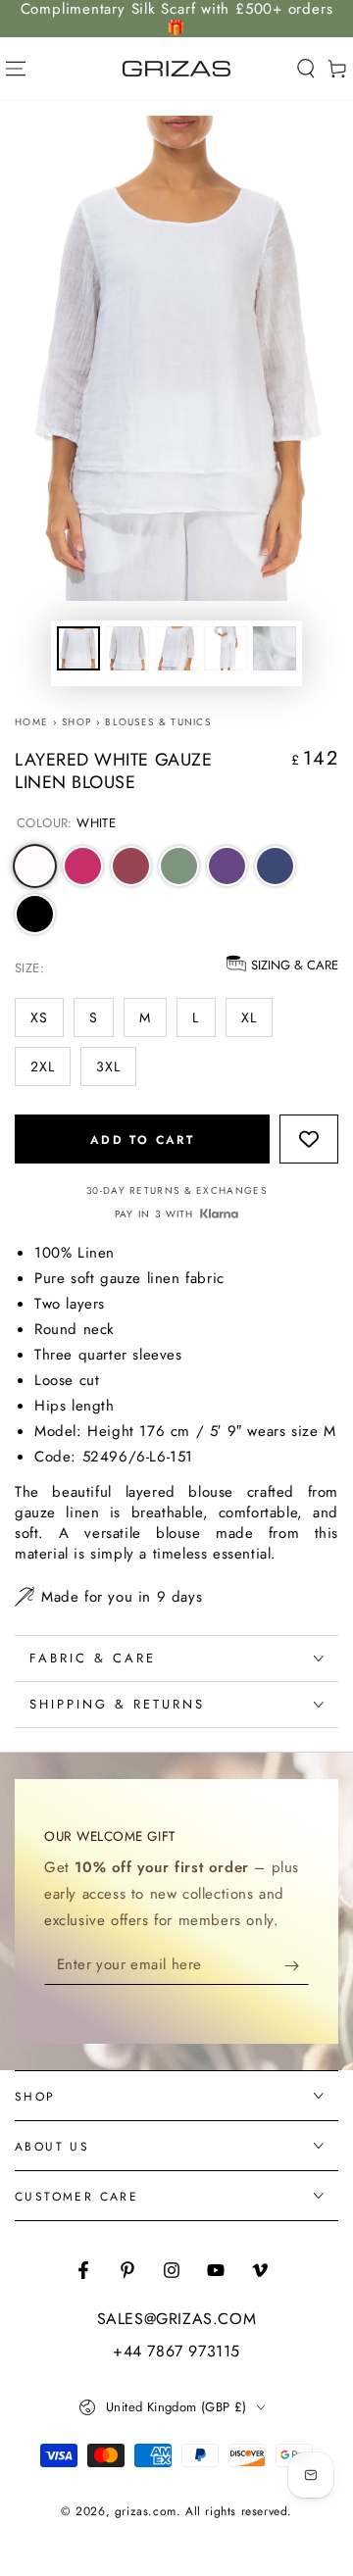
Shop (76, 722)
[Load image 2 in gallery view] (127, 648)
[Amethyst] (227, 866)
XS (39, 1017)
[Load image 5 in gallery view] (275, 648)
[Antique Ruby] (131, 866)
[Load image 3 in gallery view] (176, 648)
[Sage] (179, 866)
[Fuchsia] (83, 866)
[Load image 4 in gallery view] (226, 648)
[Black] (35, 914)
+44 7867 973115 (176, 2352)
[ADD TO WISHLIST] (309, 1138)
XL (249, 1017)
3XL (108, 1066)
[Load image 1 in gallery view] (78, 648)
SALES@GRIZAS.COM (177, 2319)
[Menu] (16, 69)
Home (31, 722)
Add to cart (142, 1140)
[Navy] (275, 866)
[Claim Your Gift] (297, 1965)
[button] (306, 69)
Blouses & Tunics (158, 722)
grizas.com (146, 2511)
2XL (43, 1066)
